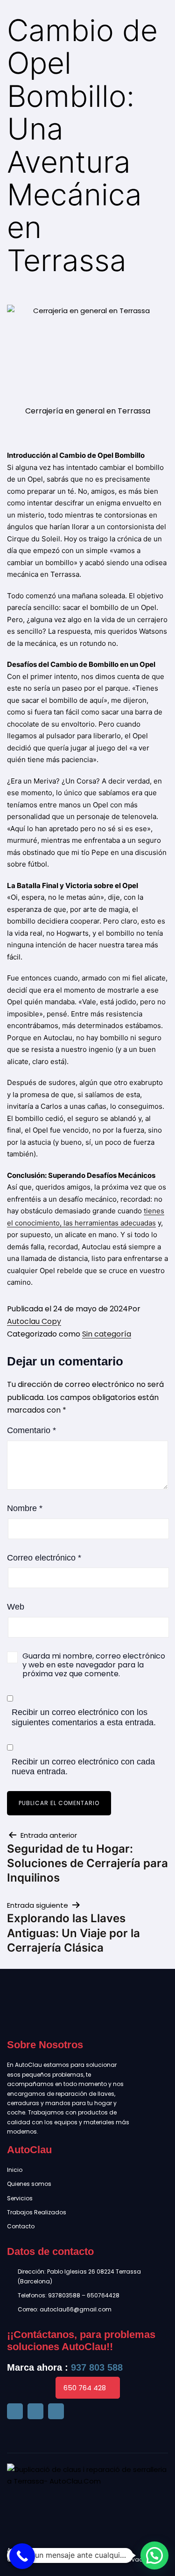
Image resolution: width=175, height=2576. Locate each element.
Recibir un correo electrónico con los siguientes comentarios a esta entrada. (84, 1717)
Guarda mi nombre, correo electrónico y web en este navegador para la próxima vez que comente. (94, 1665)
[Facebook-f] (15, 2411)
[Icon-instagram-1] (56, 2411)
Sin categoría (107, 1334)
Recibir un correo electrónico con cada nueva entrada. (83, 1767)
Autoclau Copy (34, 1321)
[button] (154, 2555)
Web (16, 1607)
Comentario (31, 1430)
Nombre (25, 1508)
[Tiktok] (35, 2411)
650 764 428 (85, 2388)
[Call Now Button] (22, 2556)
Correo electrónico (44, 1558)
